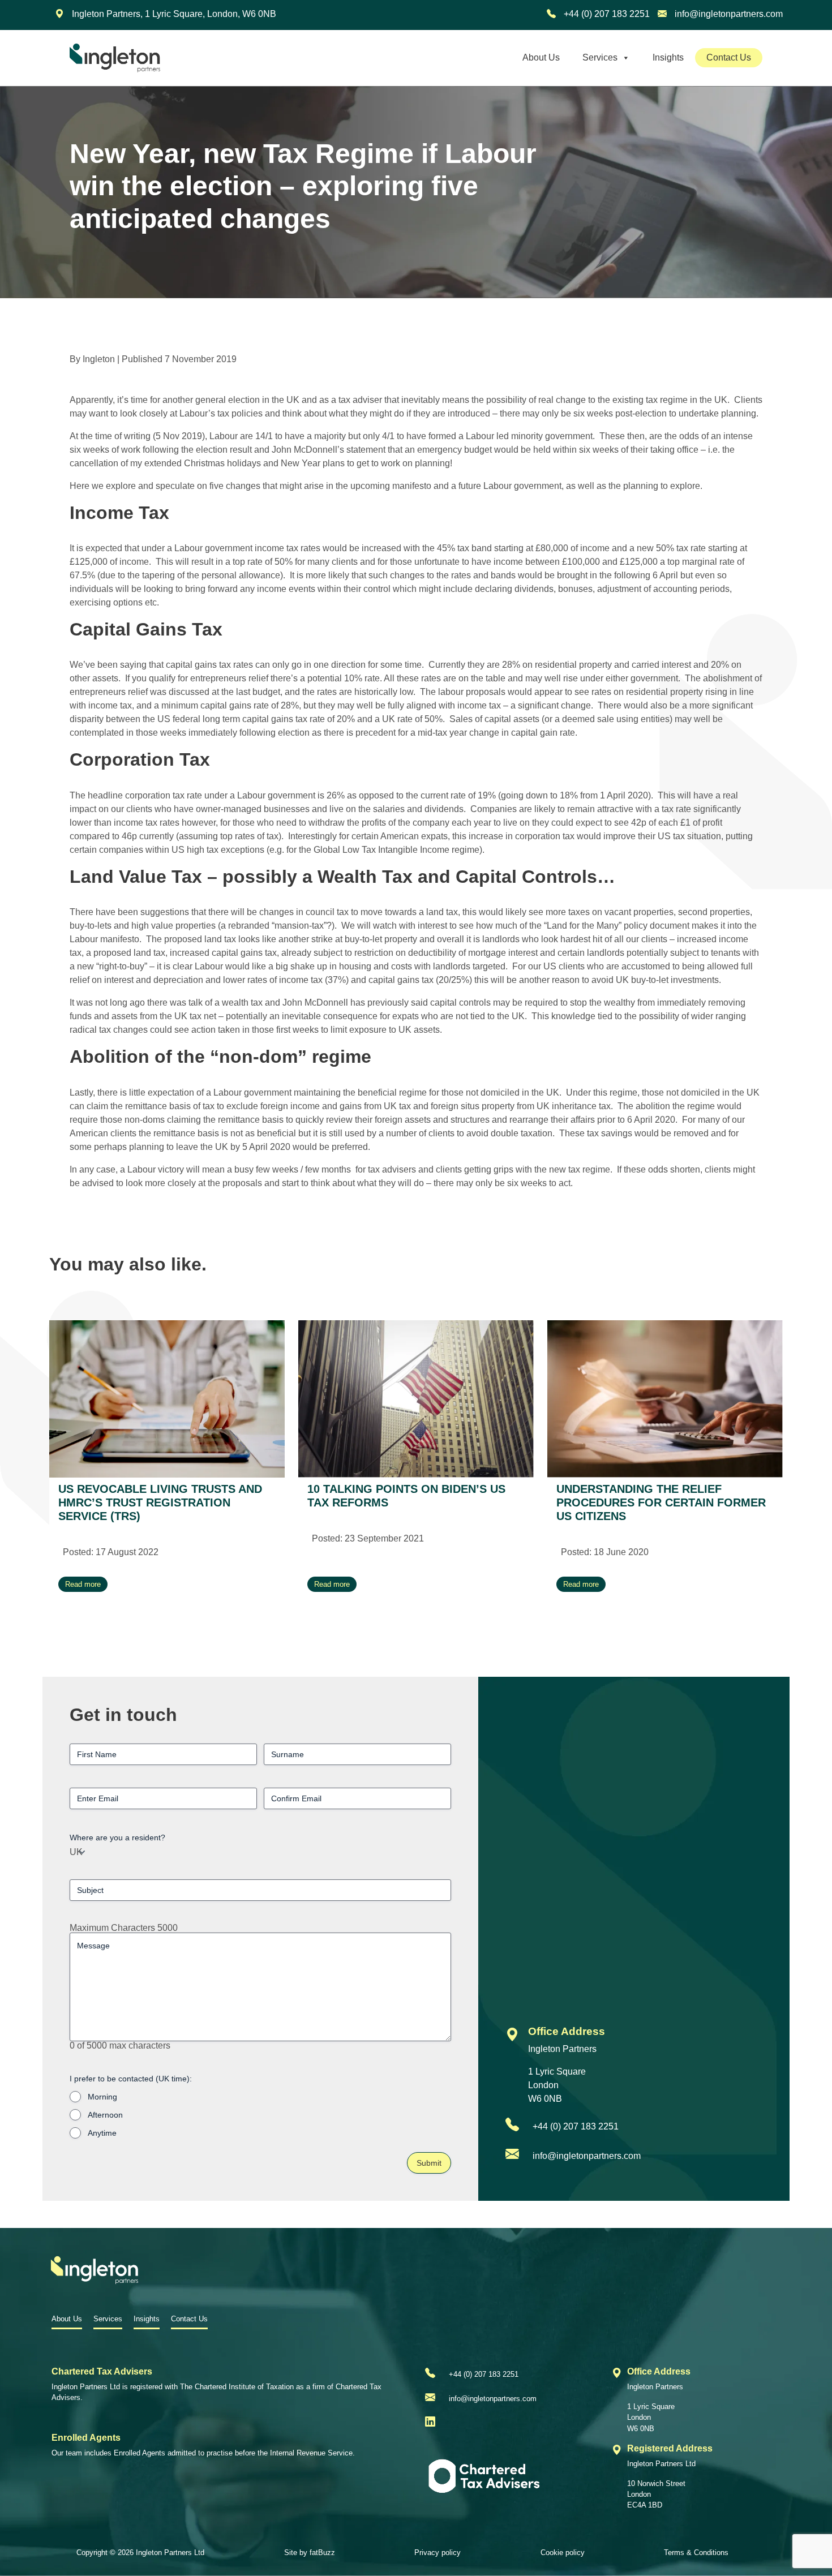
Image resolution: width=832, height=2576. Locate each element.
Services (600, 57)
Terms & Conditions (696, 2553)
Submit (429, 2163)
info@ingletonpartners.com (728, 14)
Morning (102, 2097)
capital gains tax (198, 665)
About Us (541, 57)
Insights (668, 57)
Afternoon (105, 2115)
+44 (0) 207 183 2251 (606, 14)
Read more (83, 1584)
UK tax (188, 1016)
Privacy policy (438, 2553)
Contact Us (729, 57)
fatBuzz (322, 2553)
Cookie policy (563, 2553)
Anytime (102, 2133)
